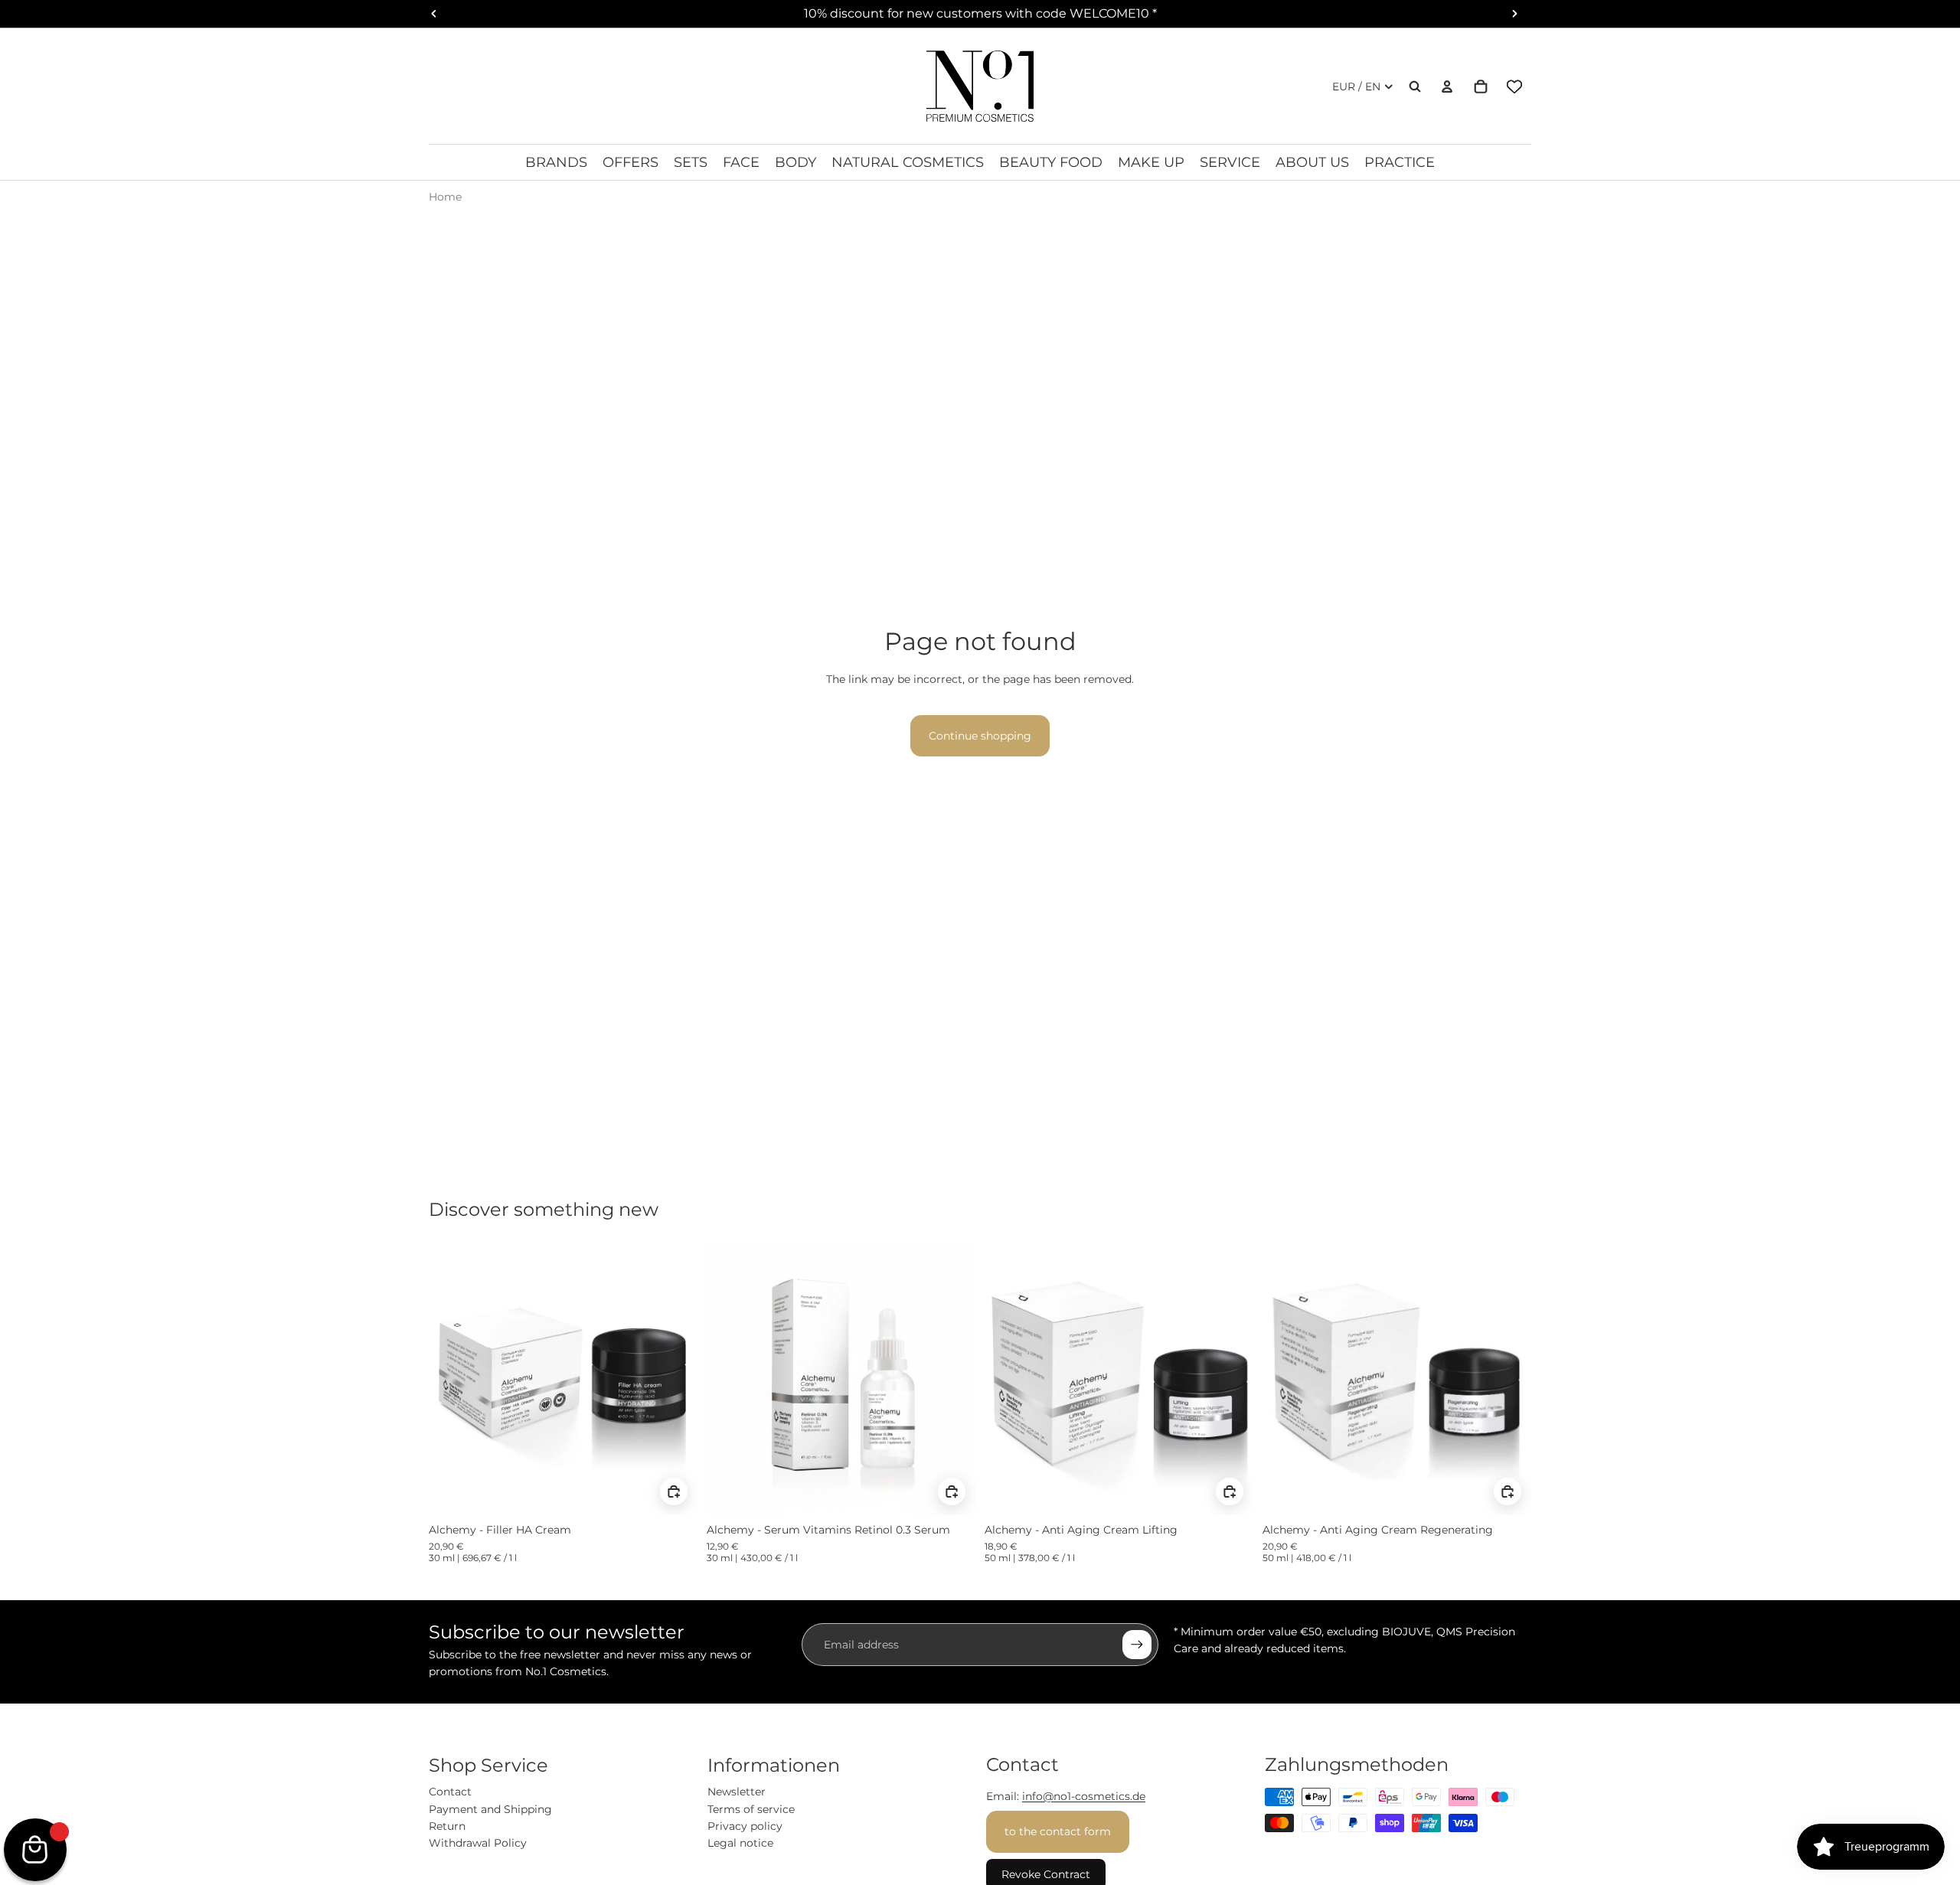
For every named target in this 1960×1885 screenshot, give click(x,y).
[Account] (1447, 87)
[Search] (1415, 87)
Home (445, 197)
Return (447, 1826)
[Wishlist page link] (1514, 87)
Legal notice (740, 1843)
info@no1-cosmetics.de (1084, 1796)
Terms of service (751, 1809)
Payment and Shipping (490, 1809)
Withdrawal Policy (478, 1843)
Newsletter (737, 1792)
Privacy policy (745, 1826)
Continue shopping (980, 736)
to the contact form (1058, 1831)
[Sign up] (1137, 1645)
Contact (450, 1792)
